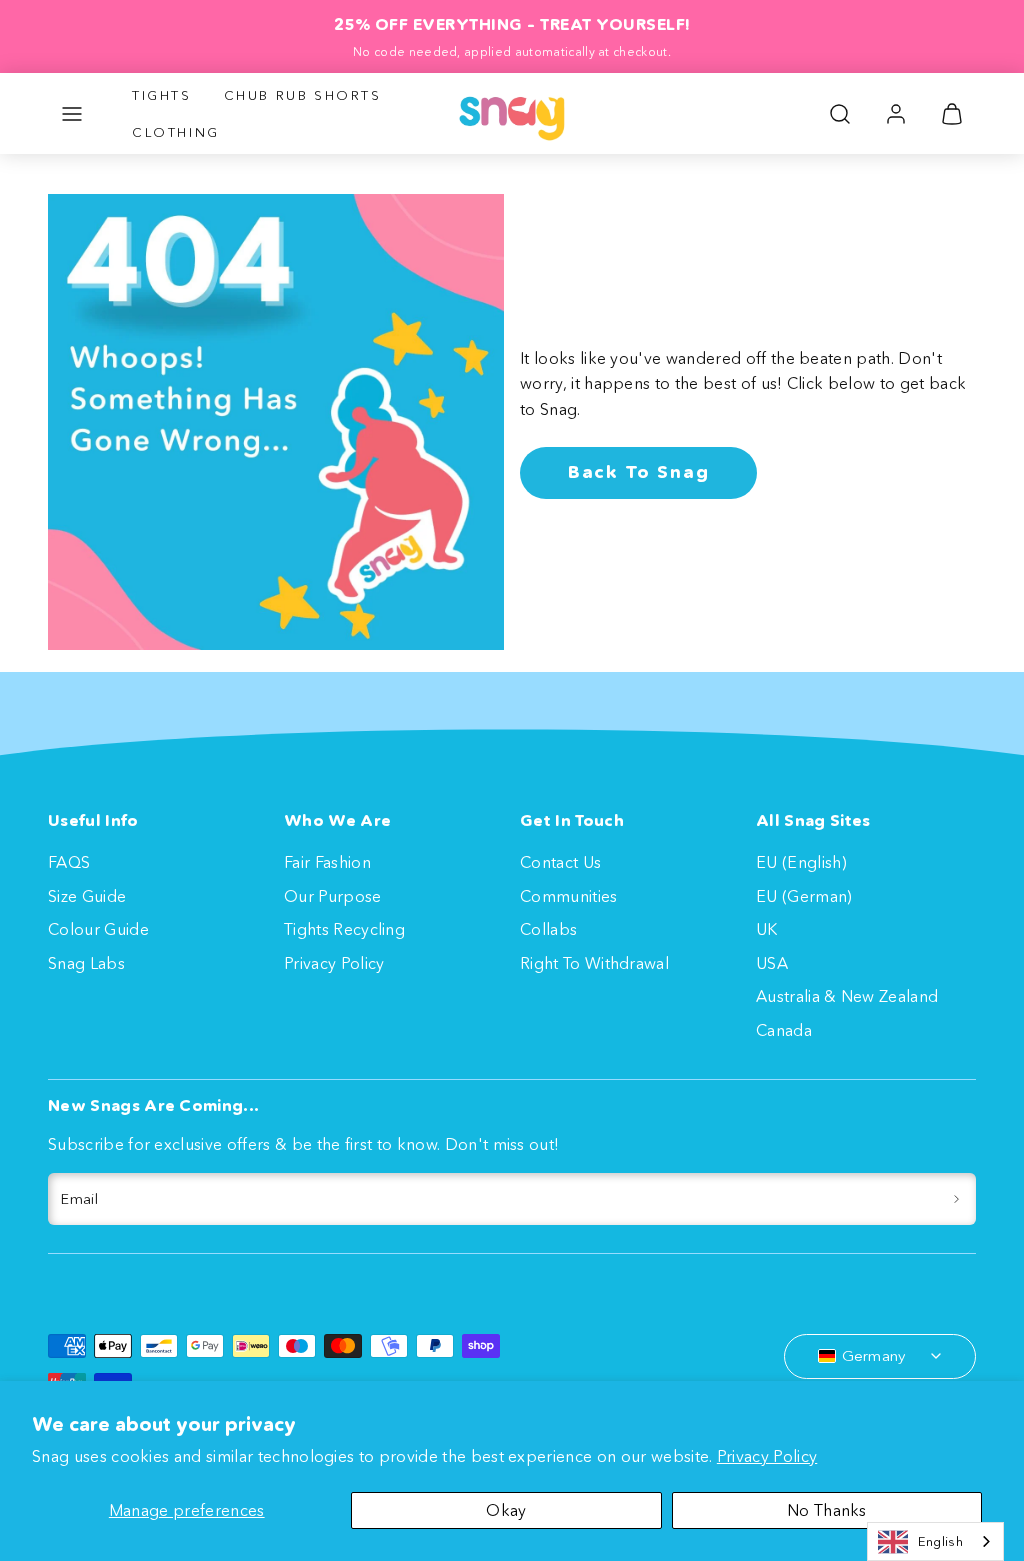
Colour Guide (98, 929)
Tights (162, 95)
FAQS (69, 862)
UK (767, 929)
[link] (896, 114)
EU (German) (804, 896)
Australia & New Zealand (847, 996)
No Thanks (827, 1510)
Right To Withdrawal (594, 963)
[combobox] (935, 1541)
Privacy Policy (767, 1456)
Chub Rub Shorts (303, 95)
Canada (784, 1030)
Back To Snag (639, 472)
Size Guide (87, 896)
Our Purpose (333, 896)
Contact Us (560, 862)
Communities (569, 896)
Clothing (176, 132)
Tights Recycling (344, 929)
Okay (506, 1510)
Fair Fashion (327, 862)
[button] (72, 114)
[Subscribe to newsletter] (956, 1199)
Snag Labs (86, 963)
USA (772, 963)
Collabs (548, 929)
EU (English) (801, 862)
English (940, 1541)
